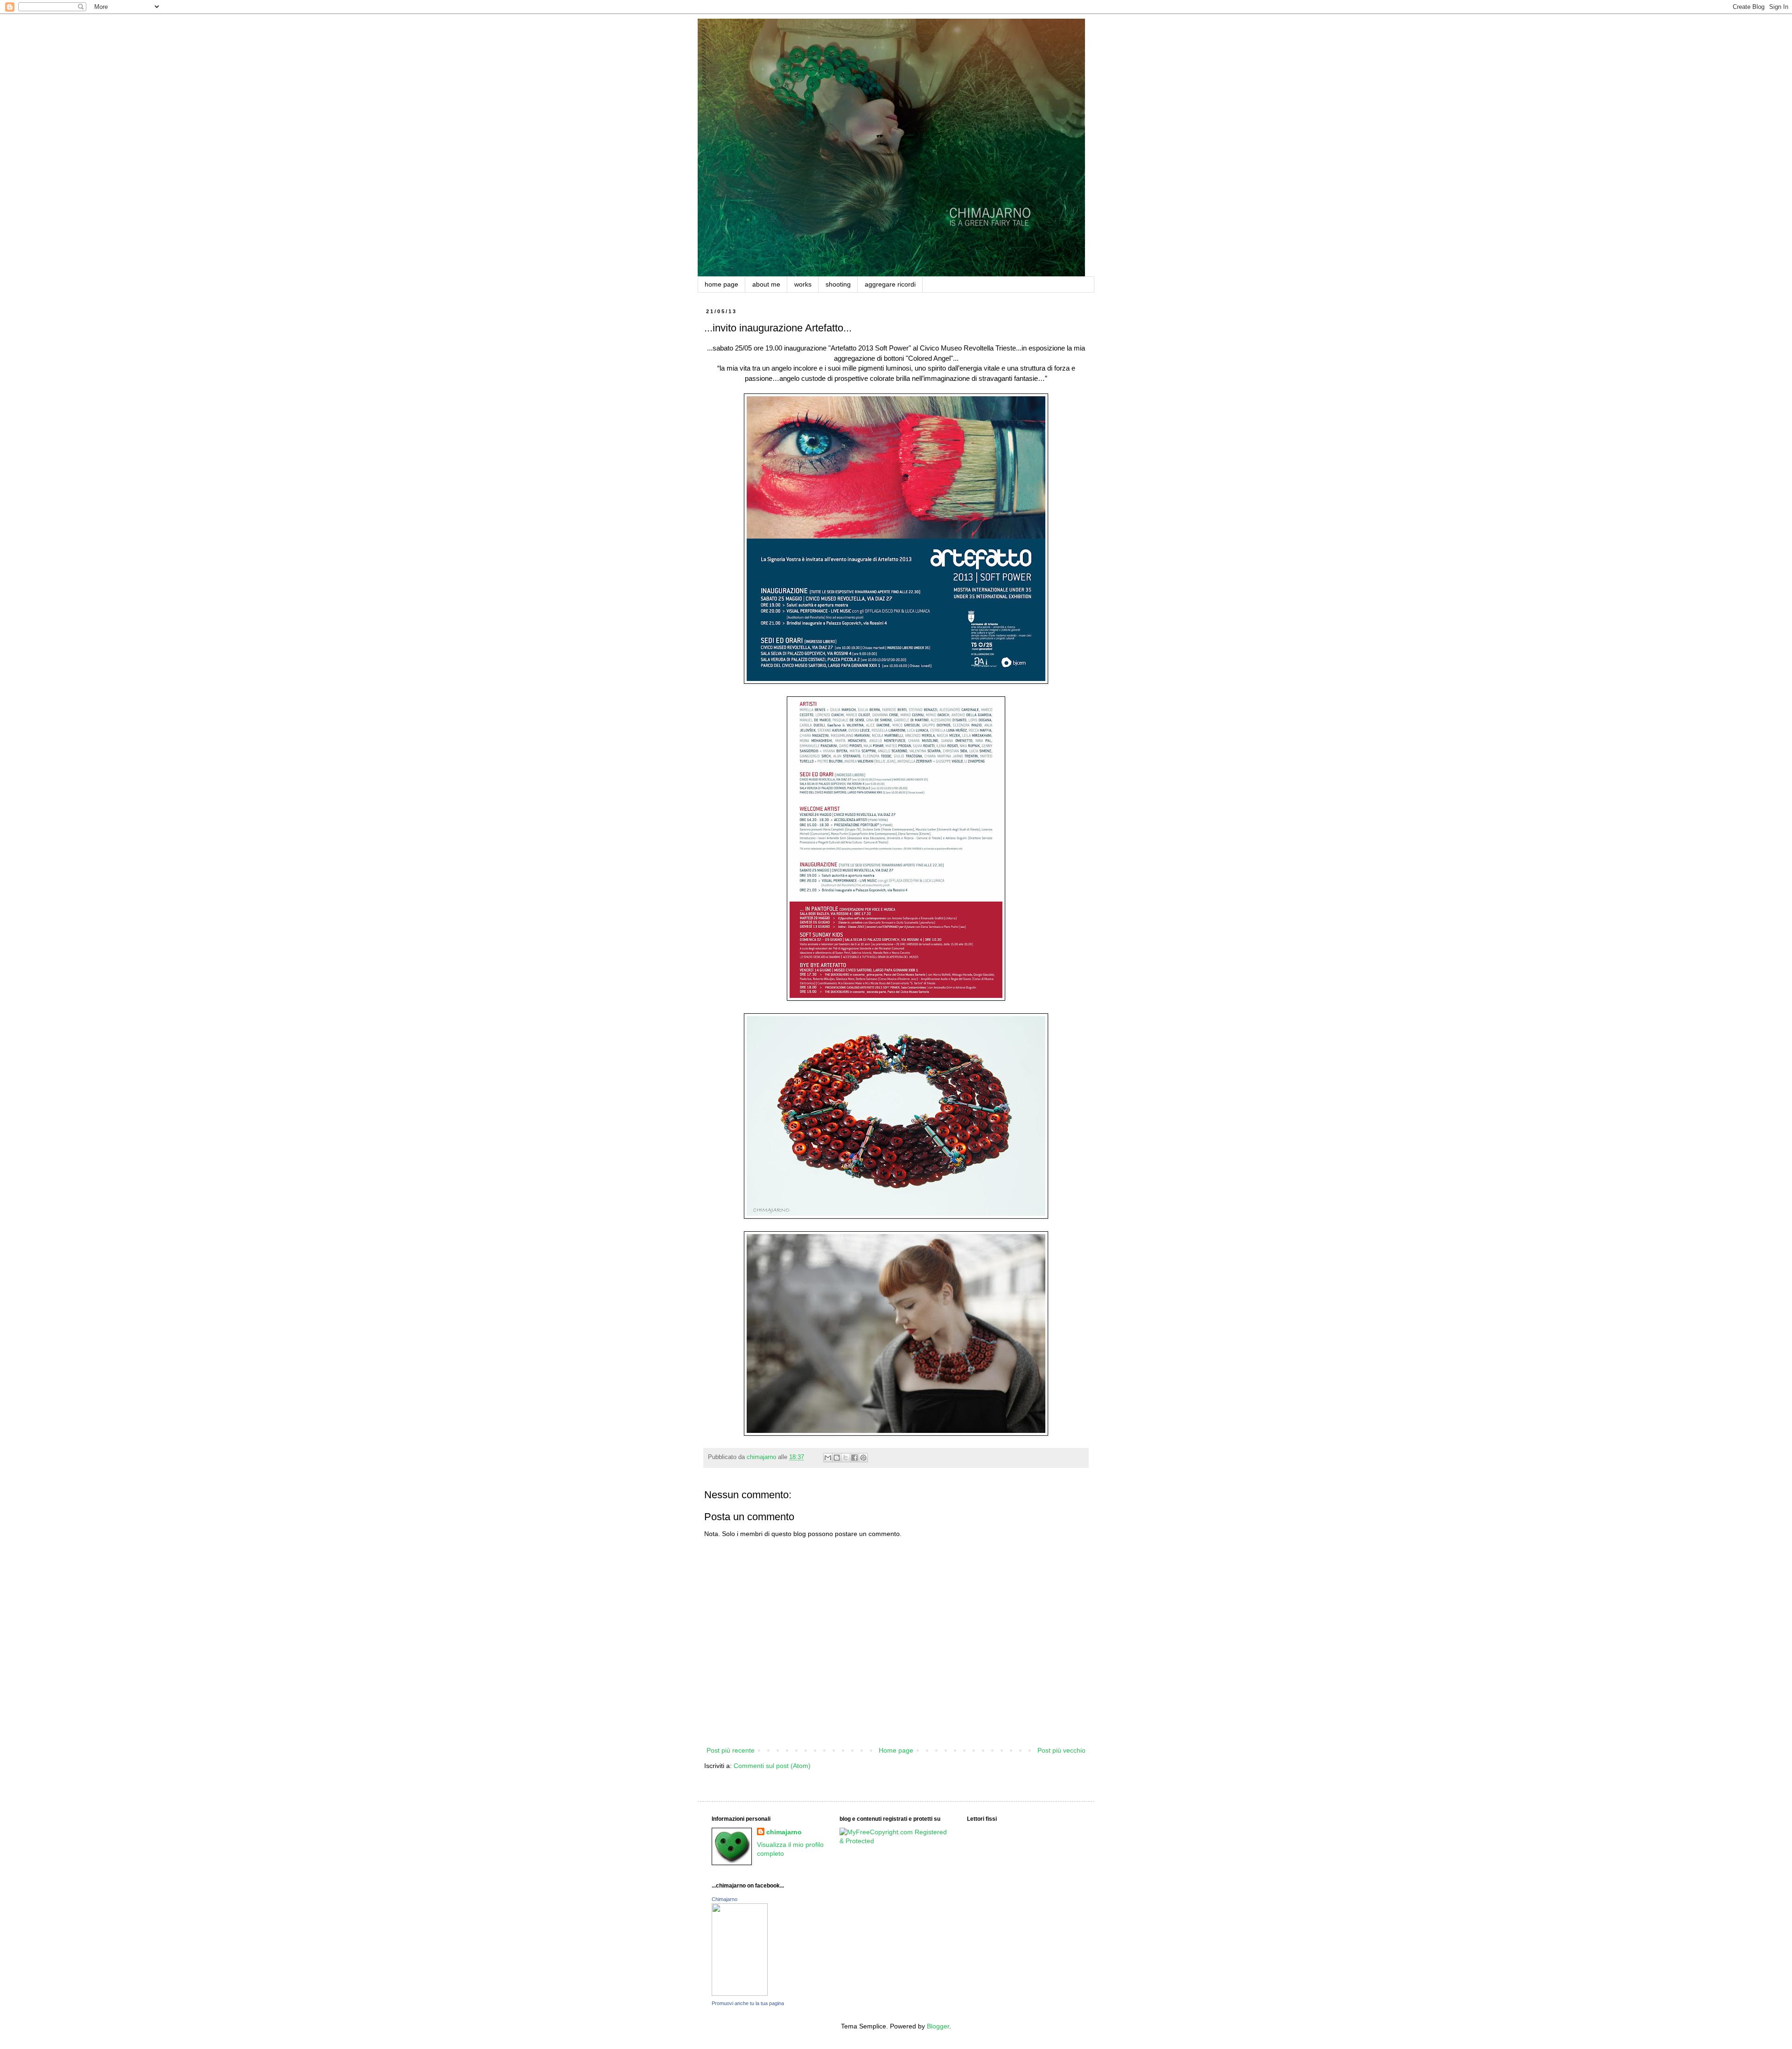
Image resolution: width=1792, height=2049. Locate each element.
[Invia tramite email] (828, 1458)
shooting (838, 284)
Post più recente (731, 1750)
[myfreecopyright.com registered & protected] (896, 1841)
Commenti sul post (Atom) (772, 1766)
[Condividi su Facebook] (854, 1458)
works (803, 284)
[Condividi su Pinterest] (863, 1458)
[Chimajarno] (740, 1993)
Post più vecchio (1061, 1750)
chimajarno (784, 1832)
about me (766, 284)
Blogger (938, 2026)
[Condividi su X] (846, 1458)
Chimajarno (724, 1899)
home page (721, 284)
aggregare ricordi (890, 284)
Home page (896, 1750)
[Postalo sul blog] (837, 1458)
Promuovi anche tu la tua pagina (748, 2003)
